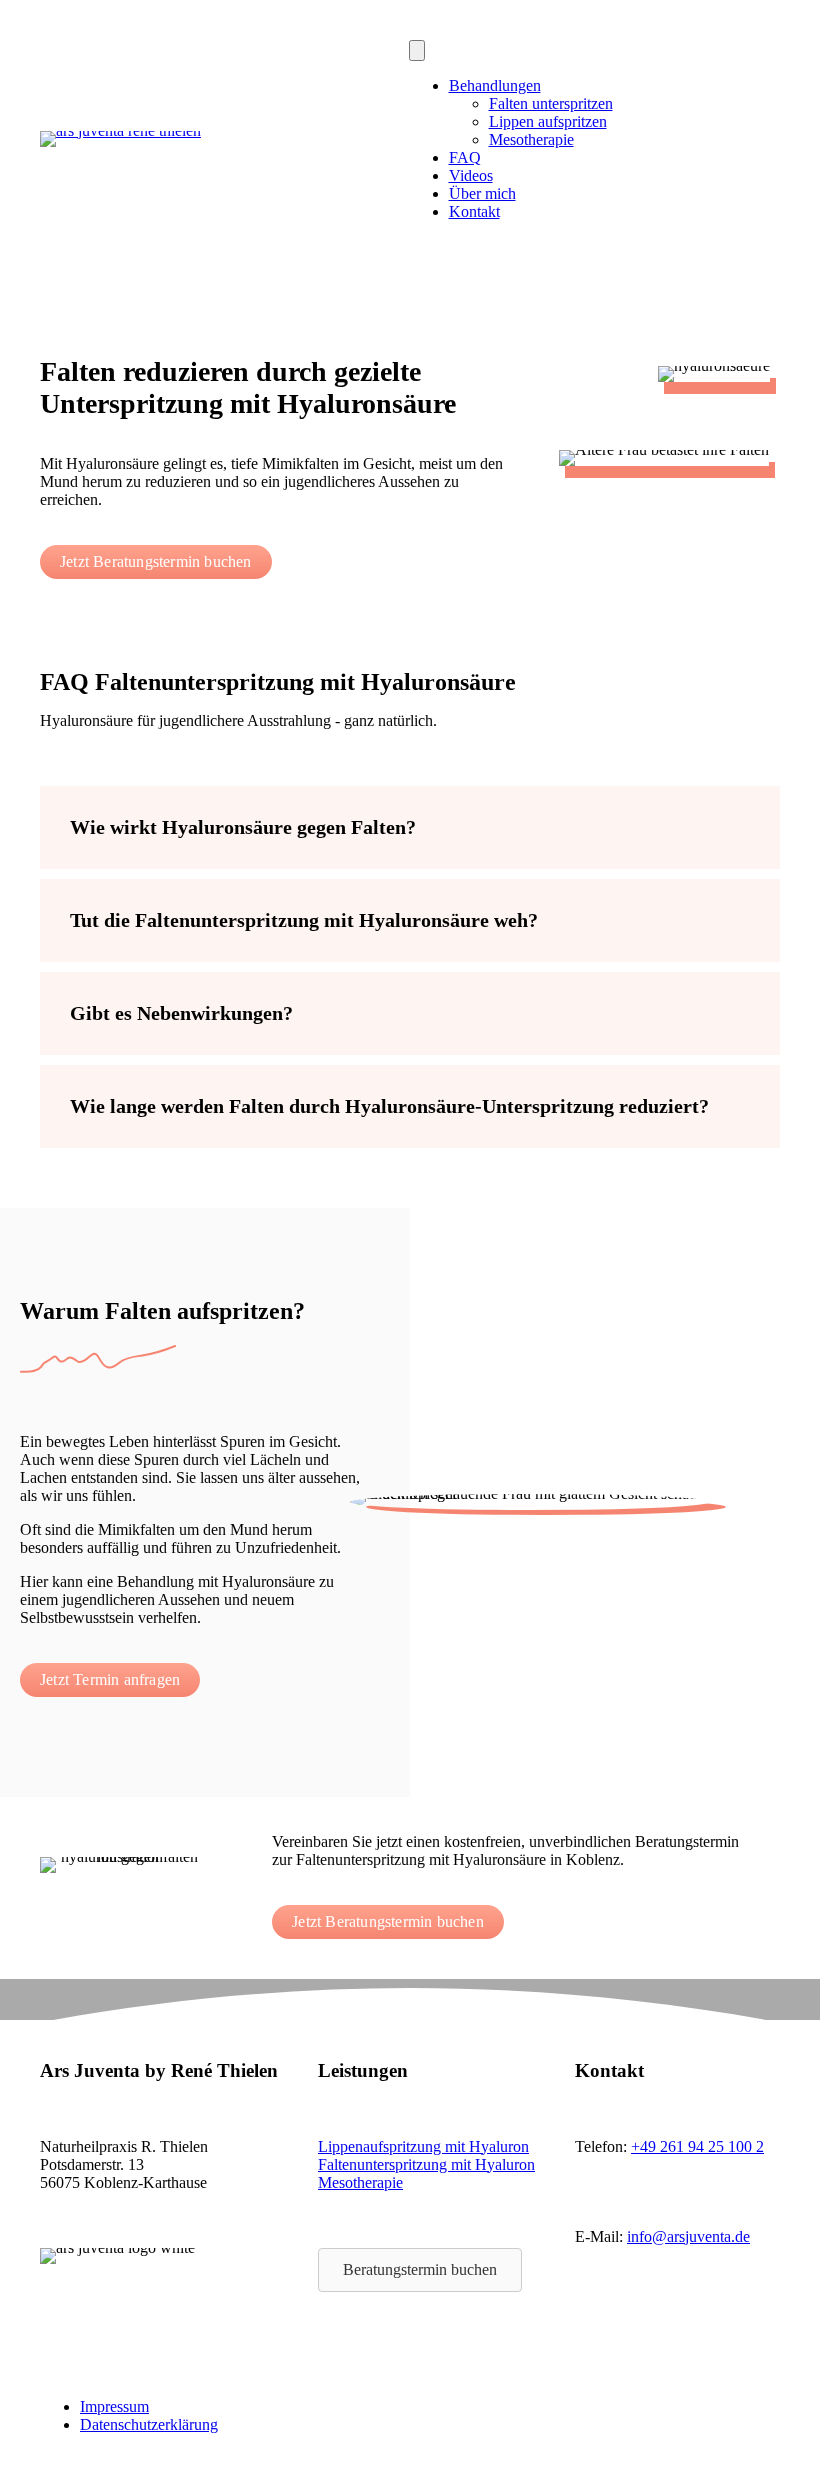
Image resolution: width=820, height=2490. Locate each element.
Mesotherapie (531, 139)
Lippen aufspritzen (548, 121)
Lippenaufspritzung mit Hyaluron (423, 2146)
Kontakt (474, 211)
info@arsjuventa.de (688, 2236)
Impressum (114, 2406)
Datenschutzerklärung (149, 2424)
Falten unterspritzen (551, 103)
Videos (471, 175)
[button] (410, 827)
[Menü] (417, 50)
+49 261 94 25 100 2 (697, 2146)
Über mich (482, 193)
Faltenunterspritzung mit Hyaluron (426, 2164)
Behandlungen (495, 85)
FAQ (465, 157)
